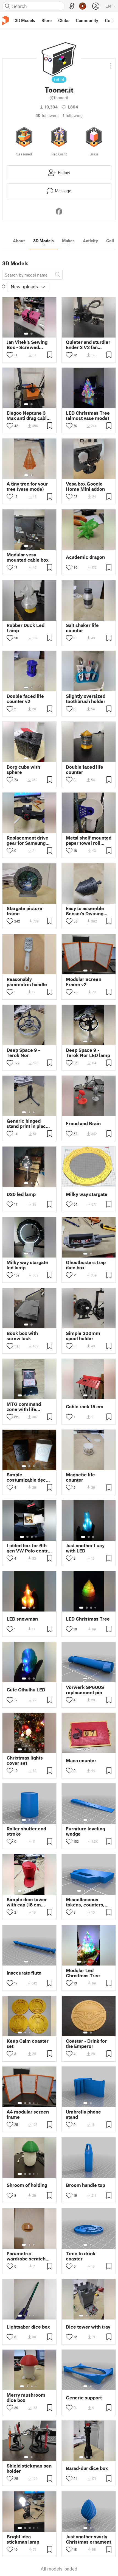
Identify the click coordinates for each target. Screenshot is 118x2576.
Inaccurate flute (24, 1973)
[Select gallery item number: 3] (34, 1112)
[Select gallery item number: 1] (26, 334)
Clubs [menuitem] (64, 20)
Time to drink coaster (81, 2256)
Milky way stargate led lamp (27, 1265)
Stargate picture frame (24, 911)
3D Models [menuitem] (25, 20)
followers (47, 115)
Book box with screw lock (22, 1336)
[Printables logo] (5, 20)
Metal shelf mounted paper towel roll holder (89, 840)
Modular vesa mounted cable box (28, 557)
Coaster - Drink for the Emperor (86, 2043)
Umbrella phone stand (83, 2114)
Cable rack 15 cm (85, 1407)
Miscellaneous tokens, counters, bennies (85, 1902)
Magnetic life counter (80, 1477)
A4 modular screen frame (28, 2114)
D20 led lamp (21, 1194)
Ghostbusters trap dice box (86, 1265)
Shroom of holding (27, 2185)
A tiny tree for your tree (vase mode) (27, 486)
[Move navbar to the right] (113, 20)
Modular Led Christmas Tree (83, 1973)
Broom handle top (85, 2185)
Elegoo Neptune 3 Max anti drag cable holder (28, 416)
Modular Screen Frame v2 (84, 982)
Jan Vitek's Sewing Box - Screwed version (27, 345)
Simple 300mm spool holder (83, 1336)
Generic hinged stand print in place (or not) (28, 1123)
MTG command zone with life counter (24, 1407)
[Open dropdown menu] (110, 64)
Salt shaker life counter (82, 628)
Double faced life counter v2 (25, 699)
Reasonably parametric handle (27, 982)
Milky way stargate (87, 1194)
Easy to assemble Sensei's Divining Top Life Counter (85, 911)
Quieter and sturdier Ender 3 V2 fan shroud (88, 345)
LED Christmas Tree (88, 1619)
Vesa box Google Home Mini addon (85, 486)
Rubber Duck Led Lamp (26, 628)
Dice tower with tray (88, 2327)
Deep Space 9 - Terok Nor (23, 1053)
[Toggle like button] (10, 355)
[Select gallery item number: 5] (38, 1395)
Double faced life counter (85, 770)
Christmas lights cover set (25, 1760)
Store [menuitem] (47, 20)
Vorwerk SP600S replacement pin (85, 1690)
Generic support (84, 2398)
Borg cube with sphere (23, 770)
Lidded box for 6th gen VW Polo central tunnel (29, 1548)
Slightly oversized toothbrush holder (86, 699)
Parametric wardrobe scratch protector (26, 2256)
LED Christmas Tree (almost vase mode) (88, 416)
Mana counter (81, 1760)
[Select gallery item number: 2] (32, 334)
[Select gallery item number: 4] (34, 1395)
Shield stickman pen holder (29, 2468)
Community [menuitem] (87, 20)
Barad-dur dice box (87, 2468)
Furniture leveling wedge (85, 1831)
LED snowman (22, 1619)
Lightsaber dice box (28, 2327)
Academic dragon (85, 557)
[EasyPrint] (72, 6)
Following (73, 115)
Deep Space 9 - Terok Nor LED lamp (88, 1053)
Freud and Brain (83, 1123)
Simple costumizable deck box (28, 1477)
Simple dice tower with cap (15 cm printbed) (27, 1902)
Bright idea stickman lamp (23, 2539)
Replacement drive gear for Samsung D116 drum (27, 840)
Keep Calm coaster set (28, 2043)
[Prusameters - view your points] (83, 6)
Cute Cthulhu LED (26, 1690)
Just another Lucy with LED (85, 1548)
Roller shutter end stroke (26, 1831)
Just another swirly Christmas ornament (88, 2539)
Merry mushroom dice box (26, 2397)
